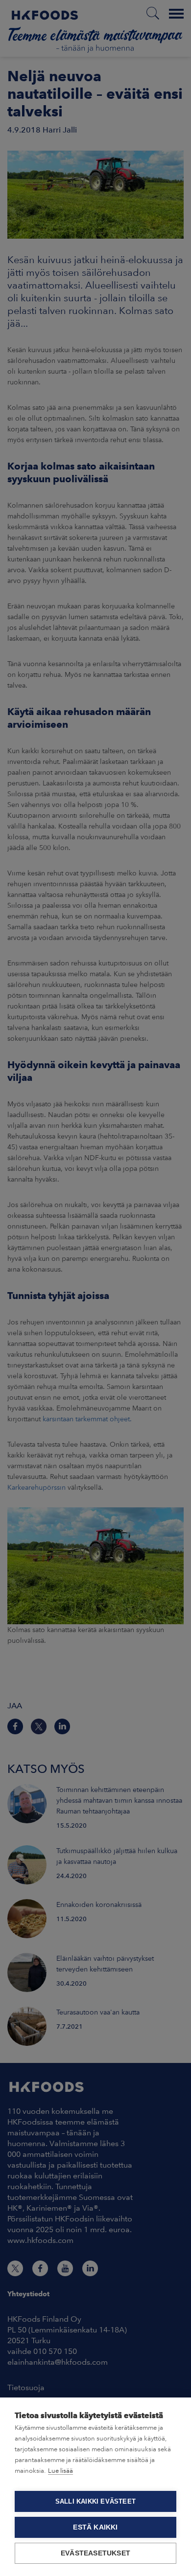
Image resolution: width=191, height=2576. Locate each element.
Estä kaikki (95, 2527)
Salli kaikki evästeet (95, 2501)
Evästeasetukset (95, 2553)
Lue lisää (60, 2471)
